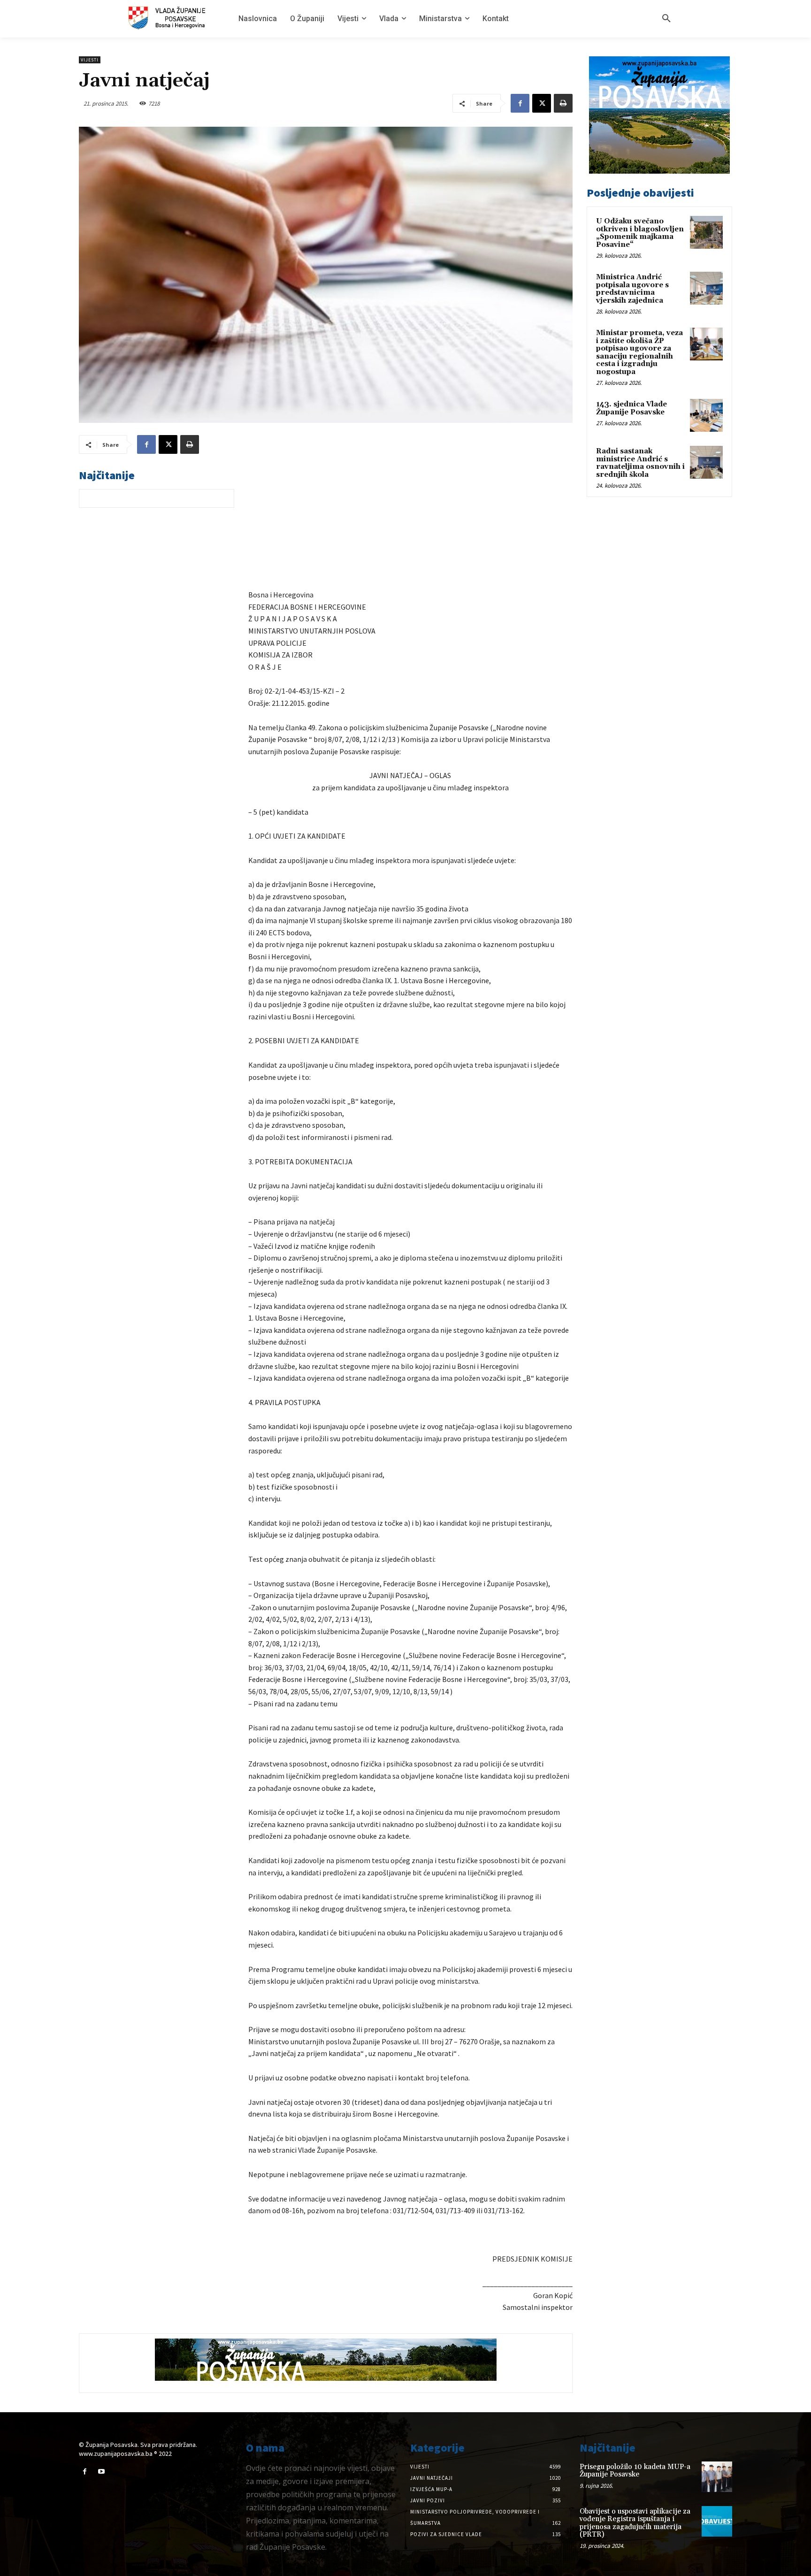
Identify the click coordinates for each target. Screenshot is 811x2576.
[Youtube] (101, 2472)
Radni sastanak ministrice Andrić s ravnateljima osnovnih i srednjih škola (640, 463)
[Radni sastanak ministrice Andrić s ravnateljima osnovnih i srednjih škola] (706, 462)
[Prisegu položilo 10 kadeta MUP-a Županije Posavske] (717, 2477)
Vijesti (90, 60)
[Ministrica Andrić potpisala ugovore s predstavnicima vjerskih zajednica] (706, 288)
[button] (666, 19)
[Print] (563, 103)
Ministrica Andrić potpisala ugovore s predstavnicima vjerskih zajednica (632, 289)
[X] (542, 103)
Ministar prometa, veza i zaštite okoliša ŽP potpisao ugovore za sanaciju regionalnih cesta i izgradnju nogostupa (639, 352)
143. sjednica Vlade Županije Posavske (631, 408)
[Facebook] (520, 103)
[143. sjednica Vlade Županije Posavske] (706, 415)
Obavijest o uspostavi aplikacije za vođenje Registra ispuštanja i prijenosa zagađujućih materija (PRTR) (635, 2523)
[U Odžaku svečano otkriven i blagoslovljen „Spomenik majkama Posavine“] (706, 232)
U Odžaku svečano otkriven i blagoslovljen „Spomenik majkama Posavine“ (640, 233)
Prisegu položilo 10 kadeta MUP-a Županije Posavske (635, 2471)
